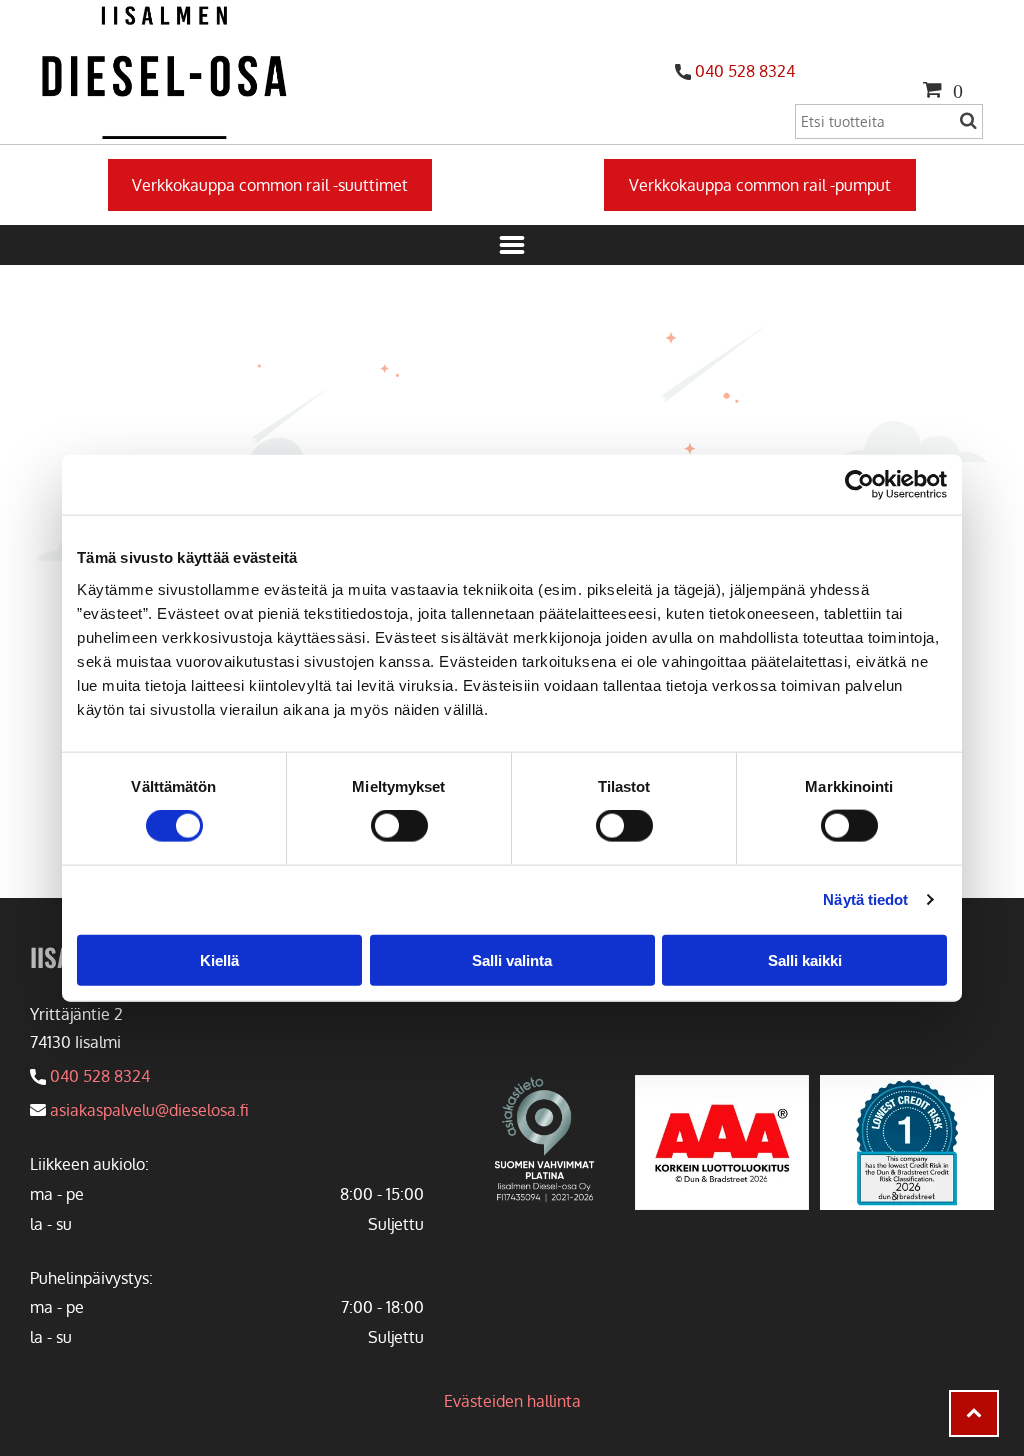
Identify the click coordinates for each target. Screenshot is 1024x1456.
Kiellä (219, 959)
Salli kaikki (805, 959)
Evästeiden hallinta (512, 1401)
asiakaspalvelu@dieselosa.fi (149, 1110)
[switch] (399, 826)
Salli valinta (512, 959)
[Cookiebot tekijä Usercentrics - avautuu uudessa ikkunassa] (859, 485)
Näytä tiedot (865, 899)
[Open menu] (512, 245)
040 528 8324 (745, 71)
